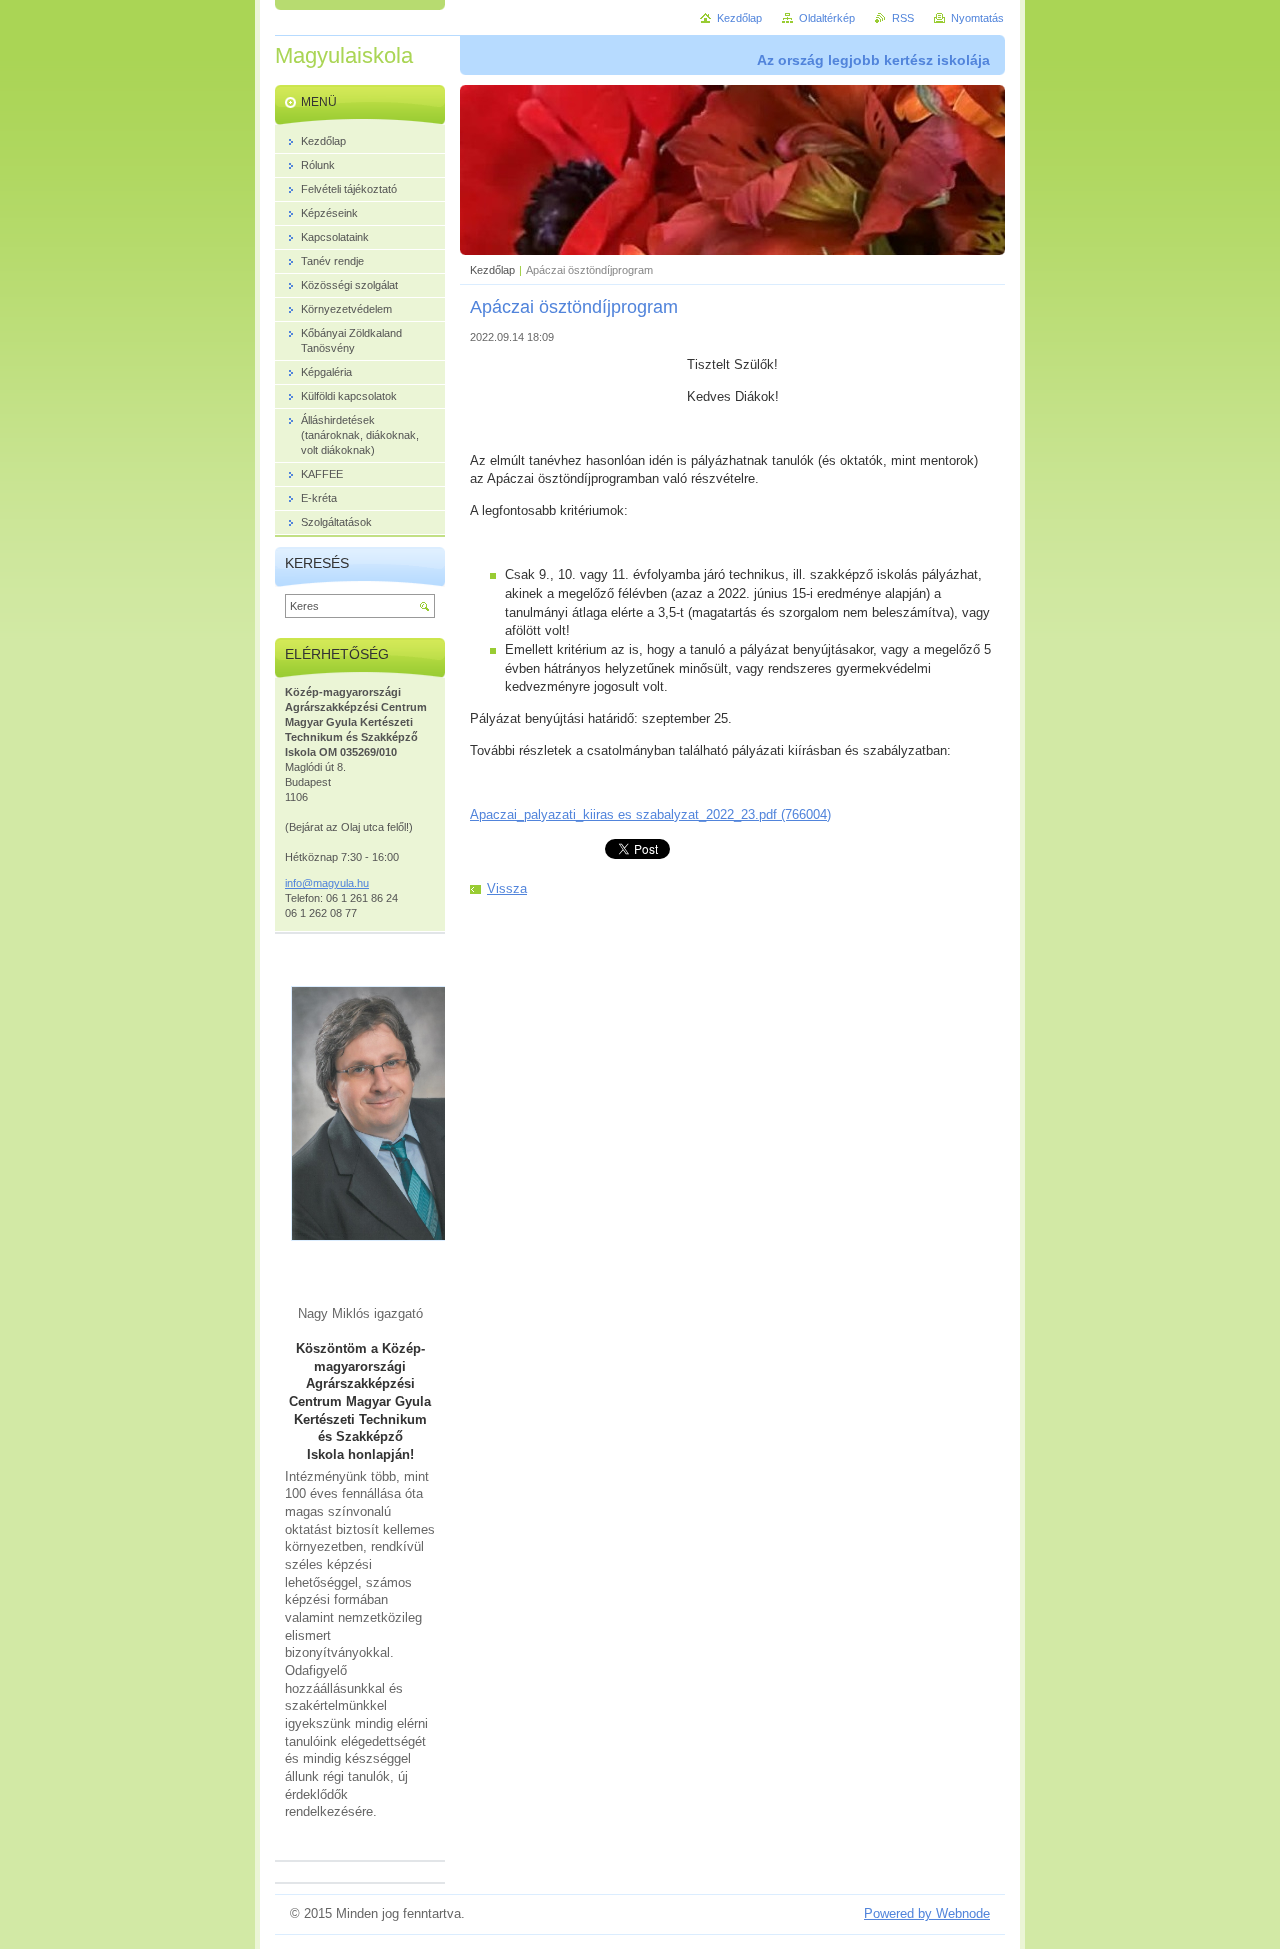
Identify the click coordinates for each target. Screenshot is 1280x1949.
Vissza (507, 888)
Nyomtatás (977, 18)
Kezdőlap (492, 270)
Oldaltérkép (827, 18)
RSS (903, 18)
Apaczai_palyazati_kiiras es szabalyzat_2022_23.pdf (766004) (650, 814)
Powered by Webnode (927, 1913)
